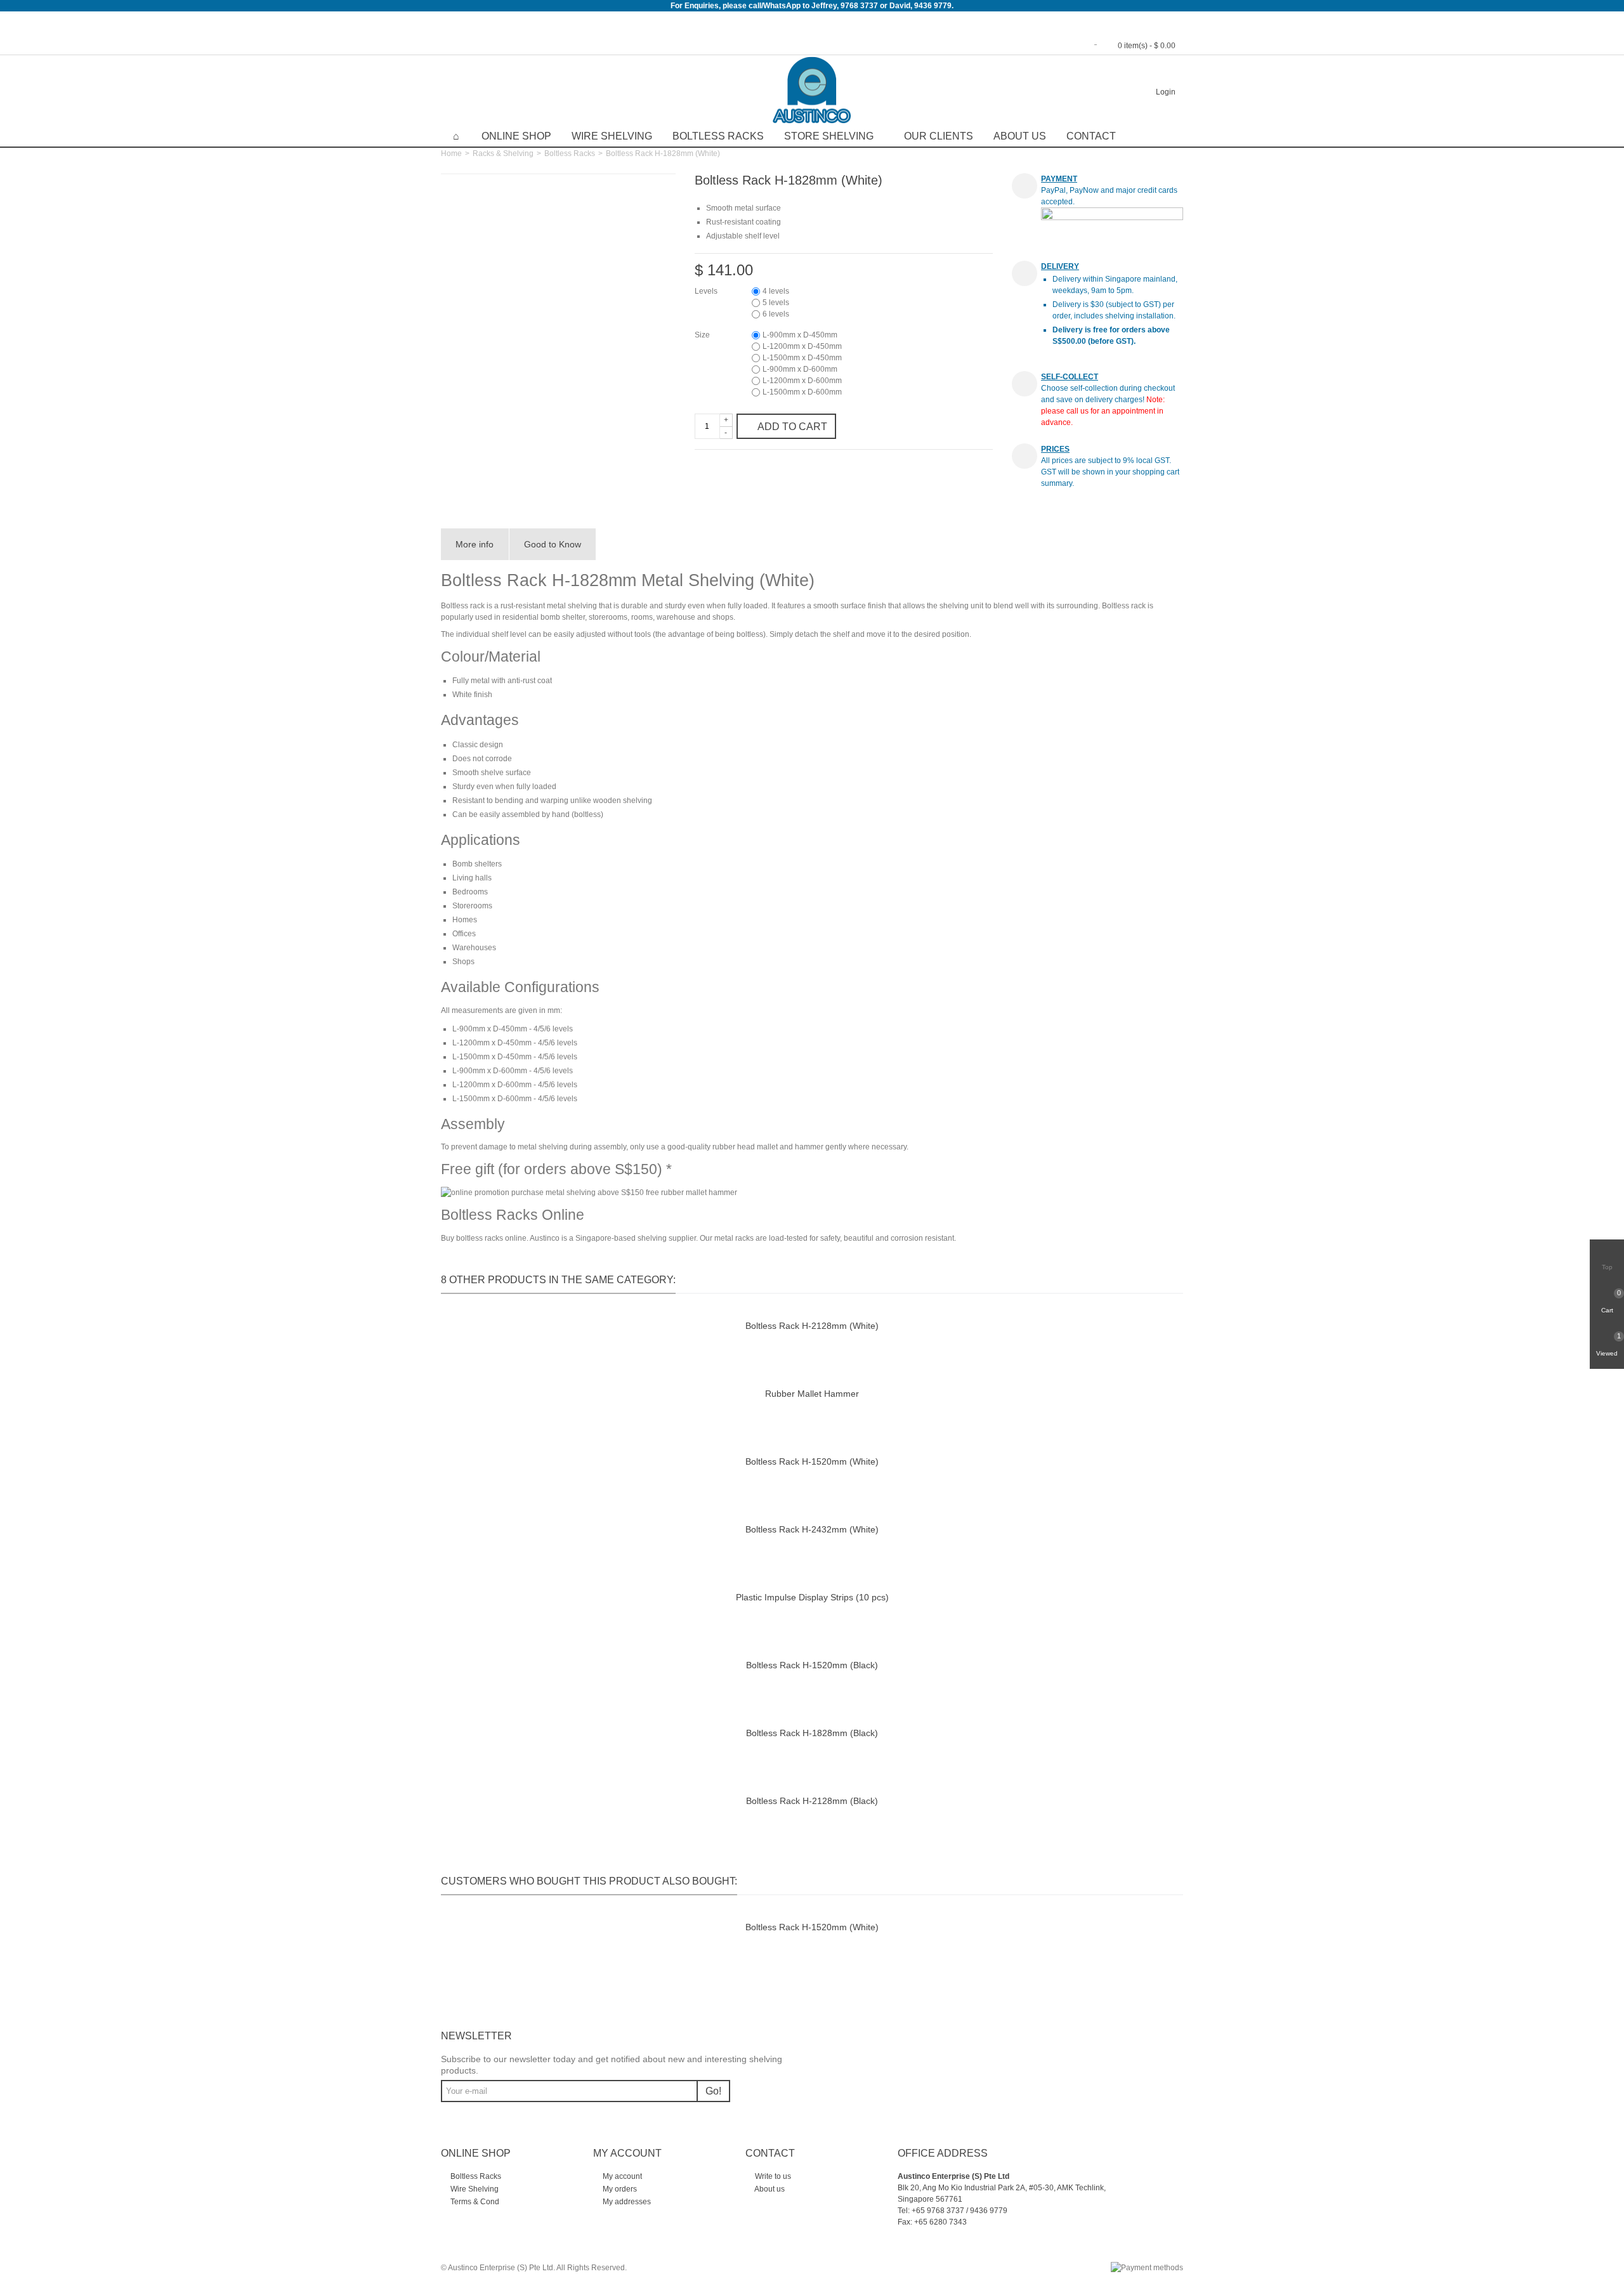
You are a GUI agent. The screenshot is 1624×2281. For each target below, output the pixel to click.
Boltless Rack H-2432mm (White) (812, 1529)
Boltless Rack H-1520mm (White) (812, 1461)
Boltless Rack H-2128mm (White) (812, 1326)
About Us (1020, 136)
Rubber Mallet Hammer (812, 1394)
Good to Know (553, 544)
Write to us (772, 2176)
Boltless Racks (718, 136)
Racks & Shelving (503, 154)
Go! (713, 2091)
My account (621, 2176)
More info (475, 544)
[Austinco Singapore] (812, 90)
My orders (619, 2189)
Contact (1091, 136)
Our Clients (939, 136)
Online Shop (516, 136)
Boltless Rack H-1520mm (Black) (812, 1665)
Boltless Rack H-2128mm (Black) (812, 1801)
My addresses (626, 2202)
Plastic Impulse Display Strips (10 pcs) (812, 1597)
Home (451, 154)
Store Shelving (829, 136)
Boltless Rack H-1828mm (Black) (812, 1733)
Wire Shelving (612, 136)
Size (703, 335)
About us (769, 2189)
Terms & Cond (474, 2202)
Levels (707, 291)
